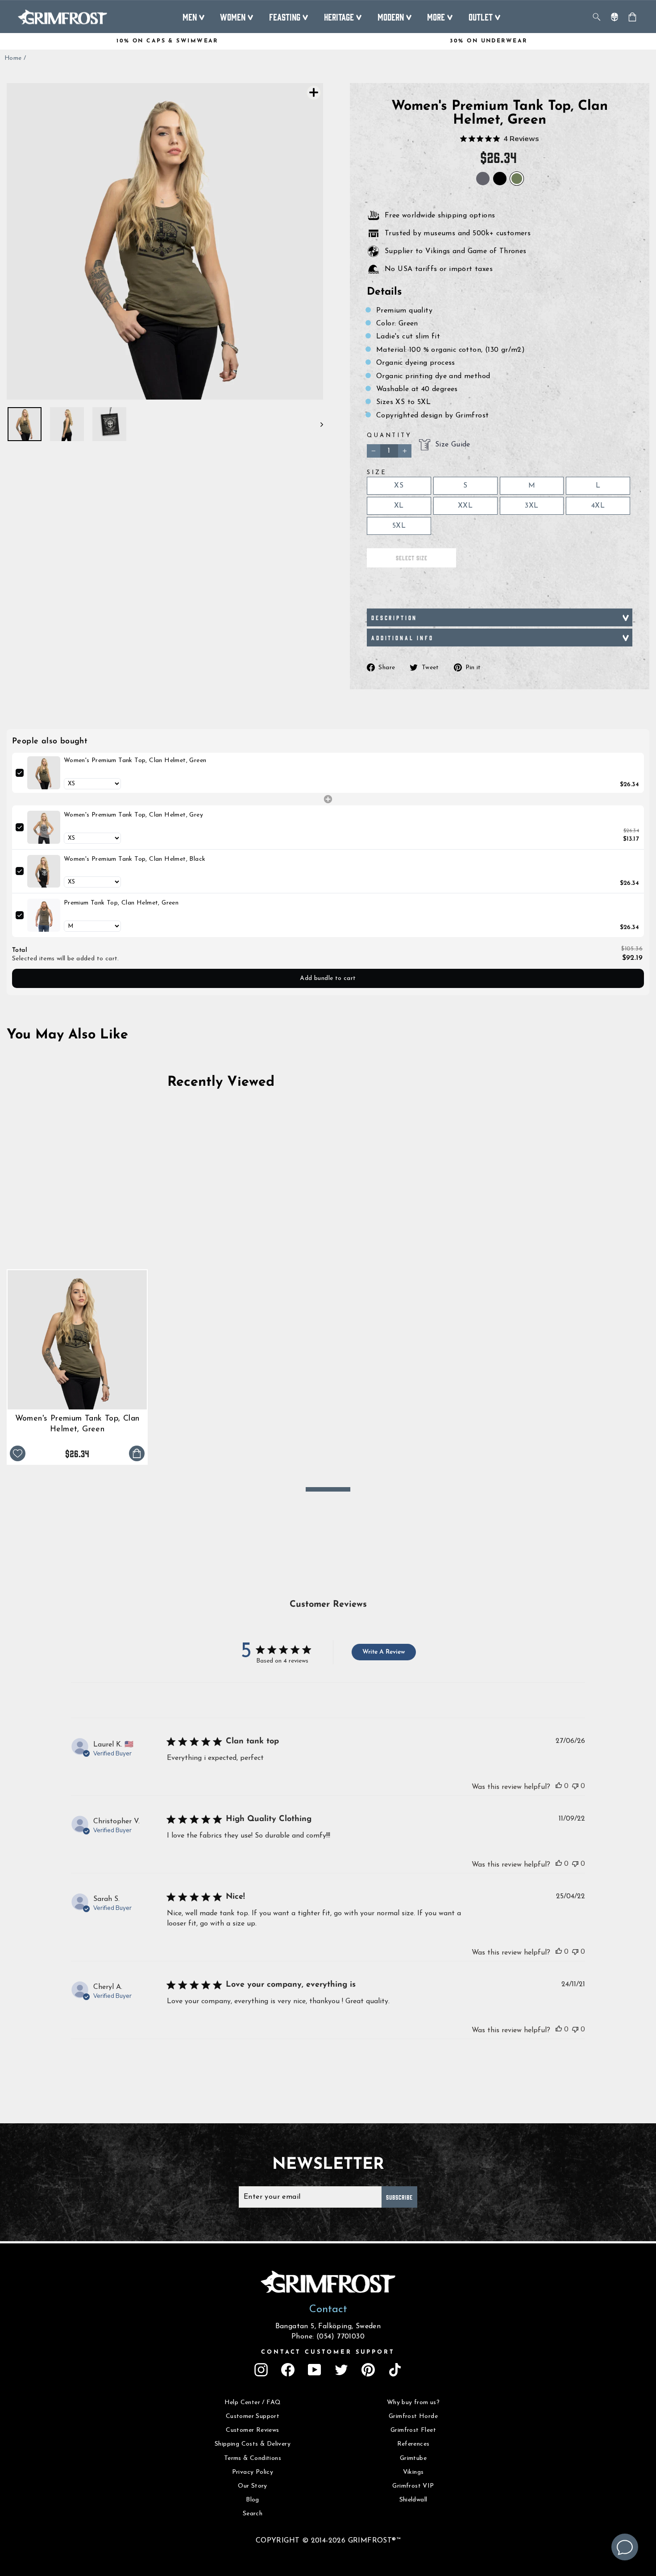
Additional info (403, 638)
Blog (253, 2500)
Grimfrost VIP (413, 2486)
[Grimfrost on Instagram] (261, 2370)
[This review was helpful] (559, 1786)
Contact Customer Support (328, 2352)
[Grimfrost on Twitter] (341, 2370)
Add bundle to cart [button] (328, 978)
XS (399, 486)
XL (399, 506)
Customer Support (253, 2416)
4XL (598, 506)
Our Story (253, 2486)
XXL (465, 506)
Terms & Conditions (253, 2458)
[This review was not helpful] (575, 1786)
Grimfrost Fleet (413, 2430)
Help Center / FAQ (253, 2403)
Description (394, 617)
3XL (531, 506)
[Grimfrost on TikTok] (395, 2370)
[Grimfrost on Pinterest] (368, 2370)
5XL (399, 526)
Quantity (389, 436)
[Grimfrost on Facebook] (288, 2370)
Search (253, 2514)
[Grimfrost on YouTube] (315, 2370)
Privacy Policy (253, 2472)
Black (500, 179)
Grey (483, 179)
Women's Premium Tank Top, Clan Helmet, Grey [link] (133, 815)
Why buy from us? (413, 2403)
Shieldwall (413, 2500)
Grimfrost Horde (413, 2416)
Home (13, 58)
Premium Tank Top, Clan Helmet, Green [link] (121, 903)
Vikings (413, 2472)
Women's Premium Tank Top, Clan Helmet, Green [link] (135, 761)
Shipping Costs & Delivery (253, 2444)
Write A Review (384, 1652)
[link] (44, 773)
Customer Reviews (252, 2430)
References (413, 2444)
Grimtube (413, 2458)
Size (377, 473)
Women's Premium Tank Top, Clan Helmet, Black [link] (135, 859)
